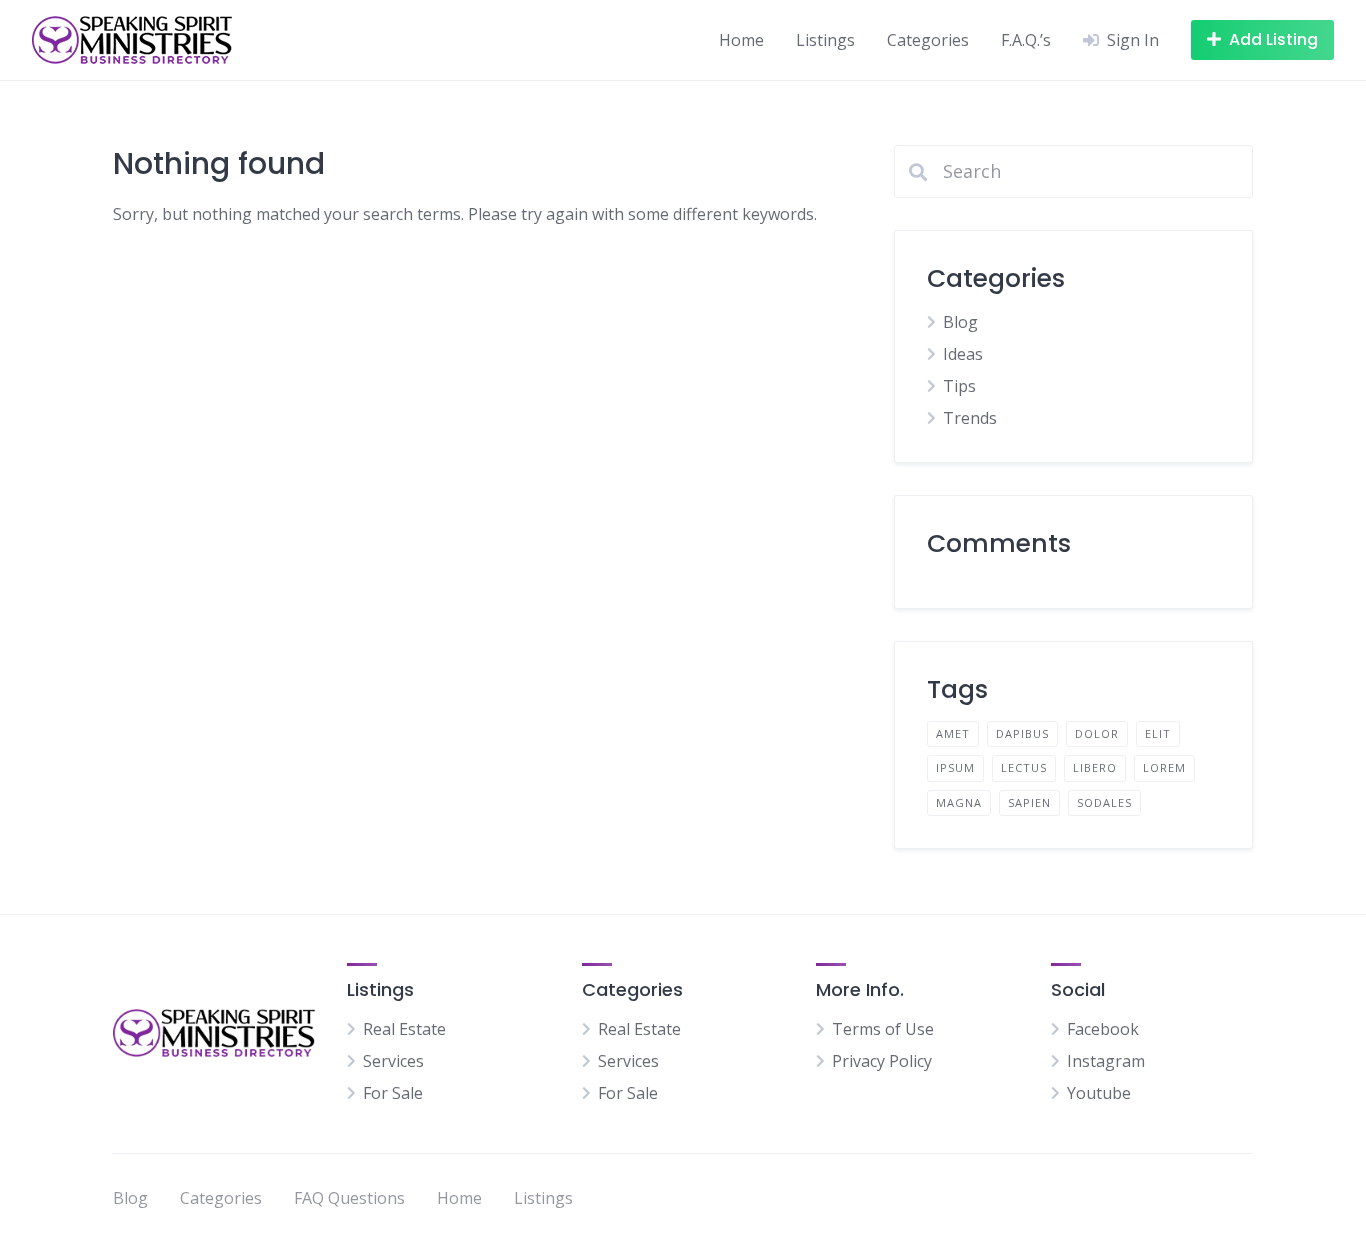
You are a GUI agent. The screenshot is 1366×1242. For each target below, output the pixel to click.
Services (393, 1061)
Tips (959, 386)
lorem (1164, 767)
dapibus (1022, 733)
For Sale (393, 1093)
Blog (960, 322)
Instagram (1106, 1061)
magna (959, 802)
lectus (1024, 767)
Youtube (1099, 1093)
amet (953, 733)
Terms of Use (883, 1029)
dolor (1097, 733)
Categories (928, 40)
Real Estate (404, 1029)
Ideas (963, 354)
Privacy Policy (882, 1061)
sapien (1029, 802)
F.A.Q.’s (1026, 40)
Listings (825, 40)
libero (1095, 767)
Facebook (1103, 1029)
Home (741, 40)
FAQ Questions (349, 1198)
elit (1158, 733)
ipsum (955, 767)
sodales (1104, 802)
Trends (970, 418)
